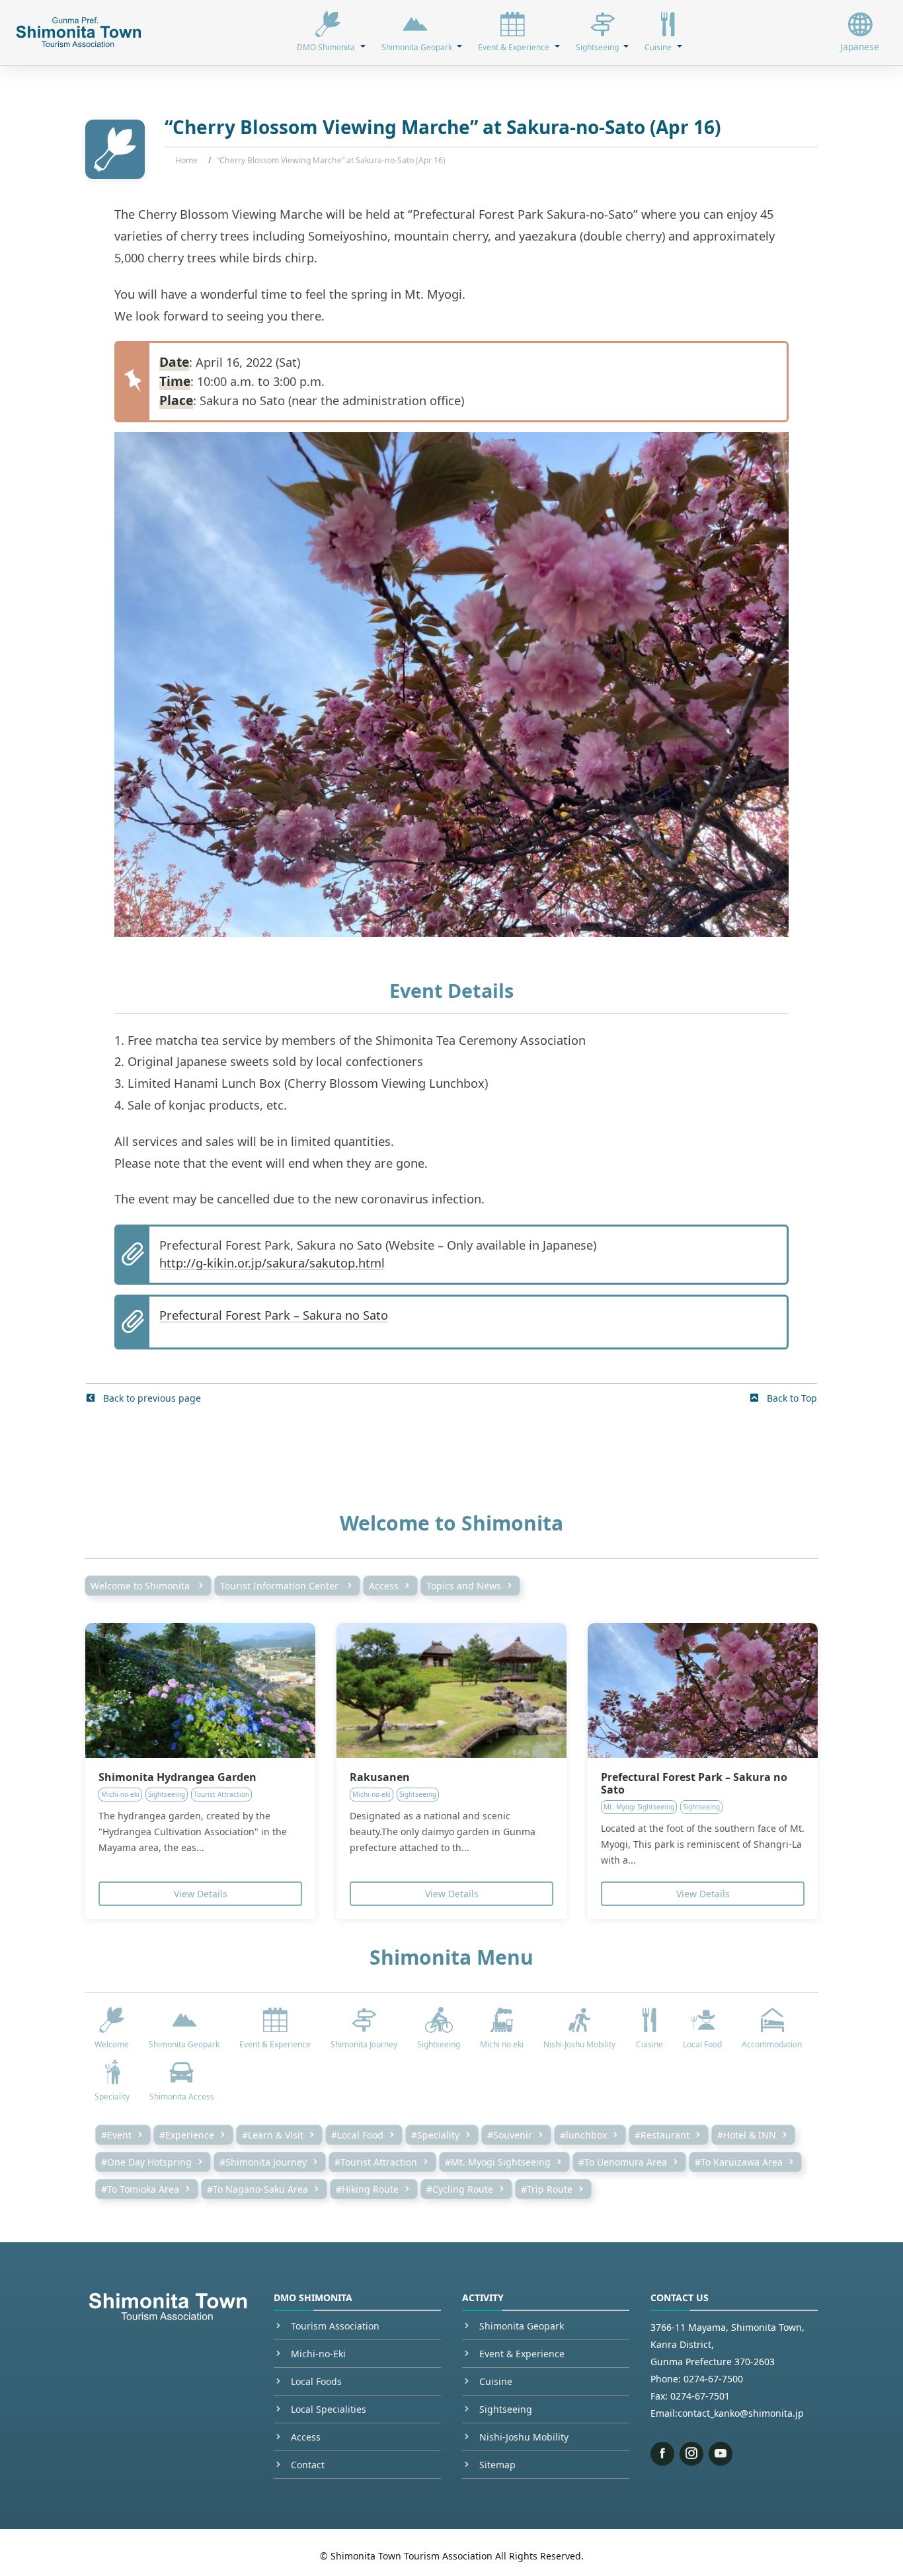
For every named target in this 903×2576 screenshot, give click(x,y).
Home (186, 160)
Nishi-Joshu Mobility (524, 2437)
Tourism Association (335, 2326)
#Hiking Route (367, 2189)
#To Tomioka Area (140, 2189)
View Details (201, 1894)
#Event (116, 2135)
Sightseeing (506, 2409)
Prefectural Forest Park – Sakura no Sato (274, 1315)
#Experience (187, 2135)
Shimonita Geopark (522, 2326)
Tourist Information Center (281, 1586)
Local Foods (316, 2381)
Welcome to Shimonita (141, 1586)
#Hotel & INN (747, 2135)
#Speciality (435, 2135)
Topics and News (464, 1586)
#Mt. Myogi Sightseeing (498, 2162)
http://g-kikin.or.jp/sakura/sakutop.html (272, 1263)
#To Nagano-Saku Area (257, 2189)
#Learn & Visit (273, 2135)
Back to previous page (151, 1398)
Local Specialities (329, 2409)
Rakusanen (380, 1777)
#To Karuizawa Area (739, 2162)
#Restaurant (662, 2135)
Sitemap (497, 2465)
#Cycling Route (460, 2189)
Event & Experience (522, 2354)
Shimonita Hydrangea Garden (177, 1777)
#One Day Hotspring (146, 2162)
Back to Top (791, 1398)
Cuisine (496, 2381)
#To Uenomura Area (623, 2162)
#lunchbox (583, 2135)
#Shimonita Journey (263, 2162)
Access (384, 1586)
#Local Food (357, 2135)
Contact (308, 2465)
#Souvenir (510, 2135)
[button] (331, 32)
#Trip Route (547, 2189)
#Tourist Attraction (376, 2162)
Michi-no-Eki (318, 2354)
